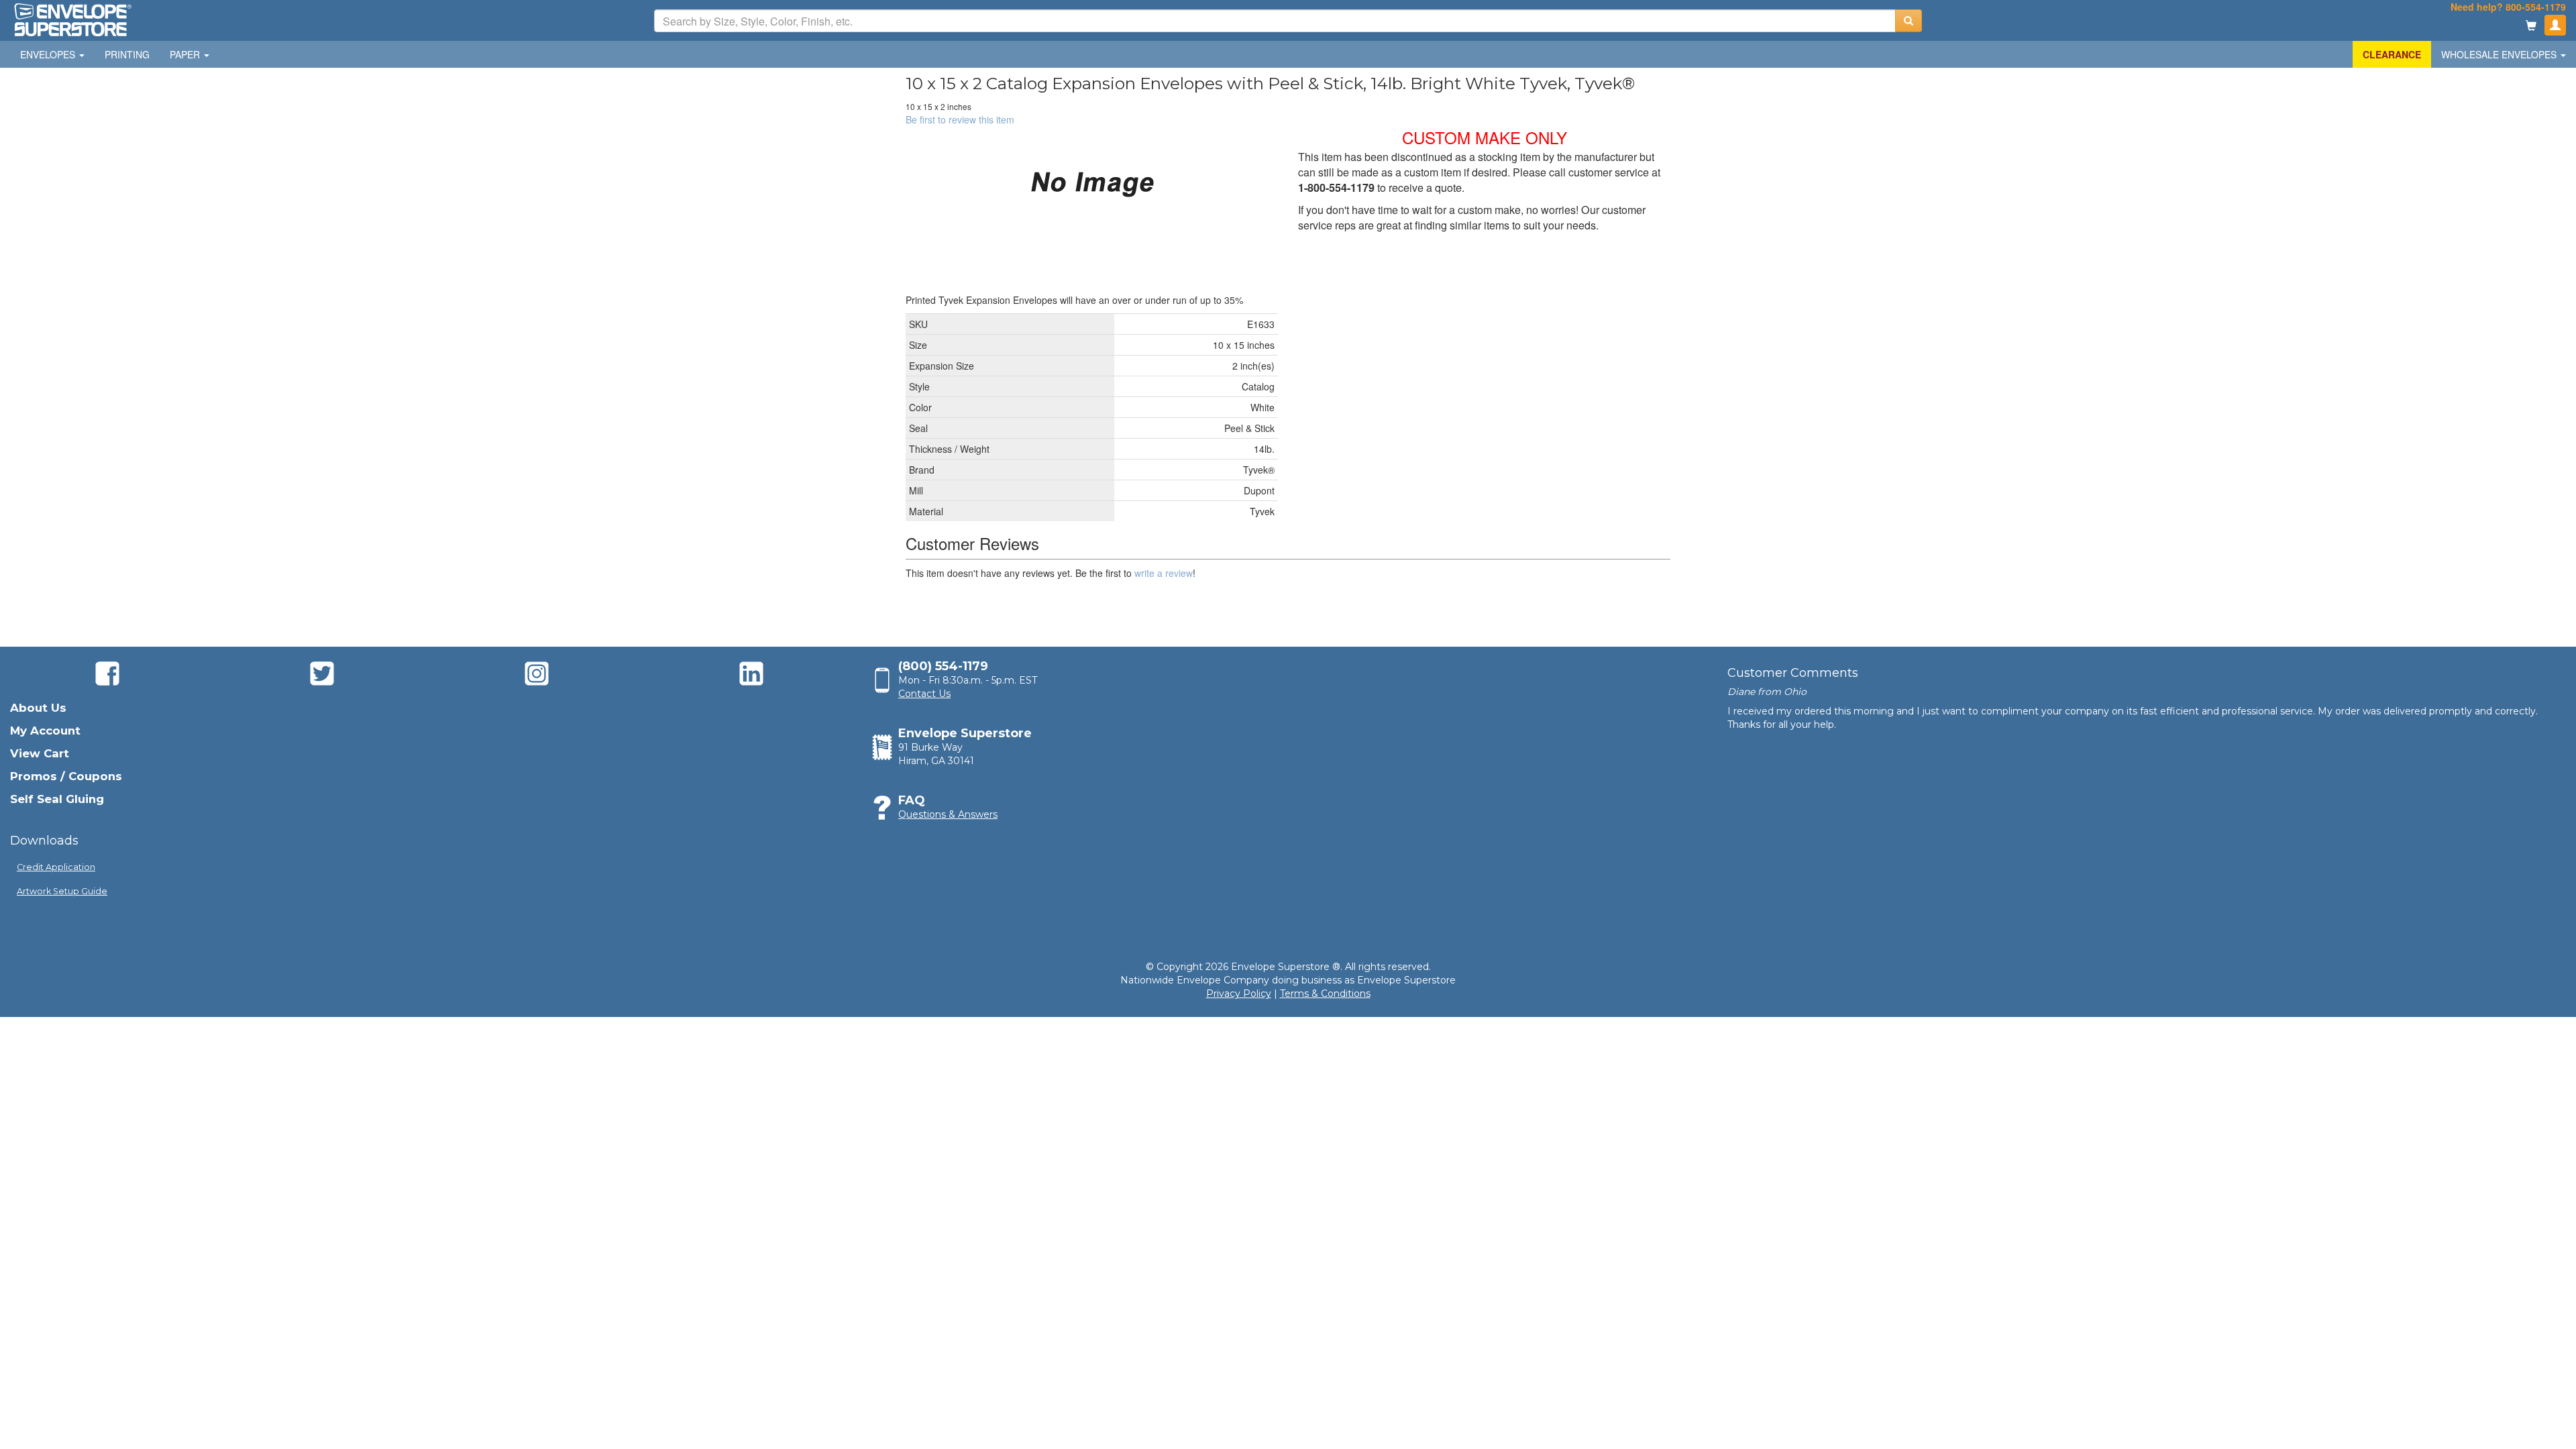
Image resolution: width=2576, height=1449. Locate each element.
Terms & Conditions (1325, 994)
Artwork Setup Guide (62, 891)
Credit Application (56, 867)
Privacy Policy (1239, 994)
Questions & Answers (948, 814)
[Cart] (2531, 26)
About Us (38, 708)
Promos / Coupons (66, 776)
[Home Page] (72, 19)
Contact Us (924, 694)
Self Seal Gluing (57, 799)
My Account (45, 731)
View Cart (40, 753)
